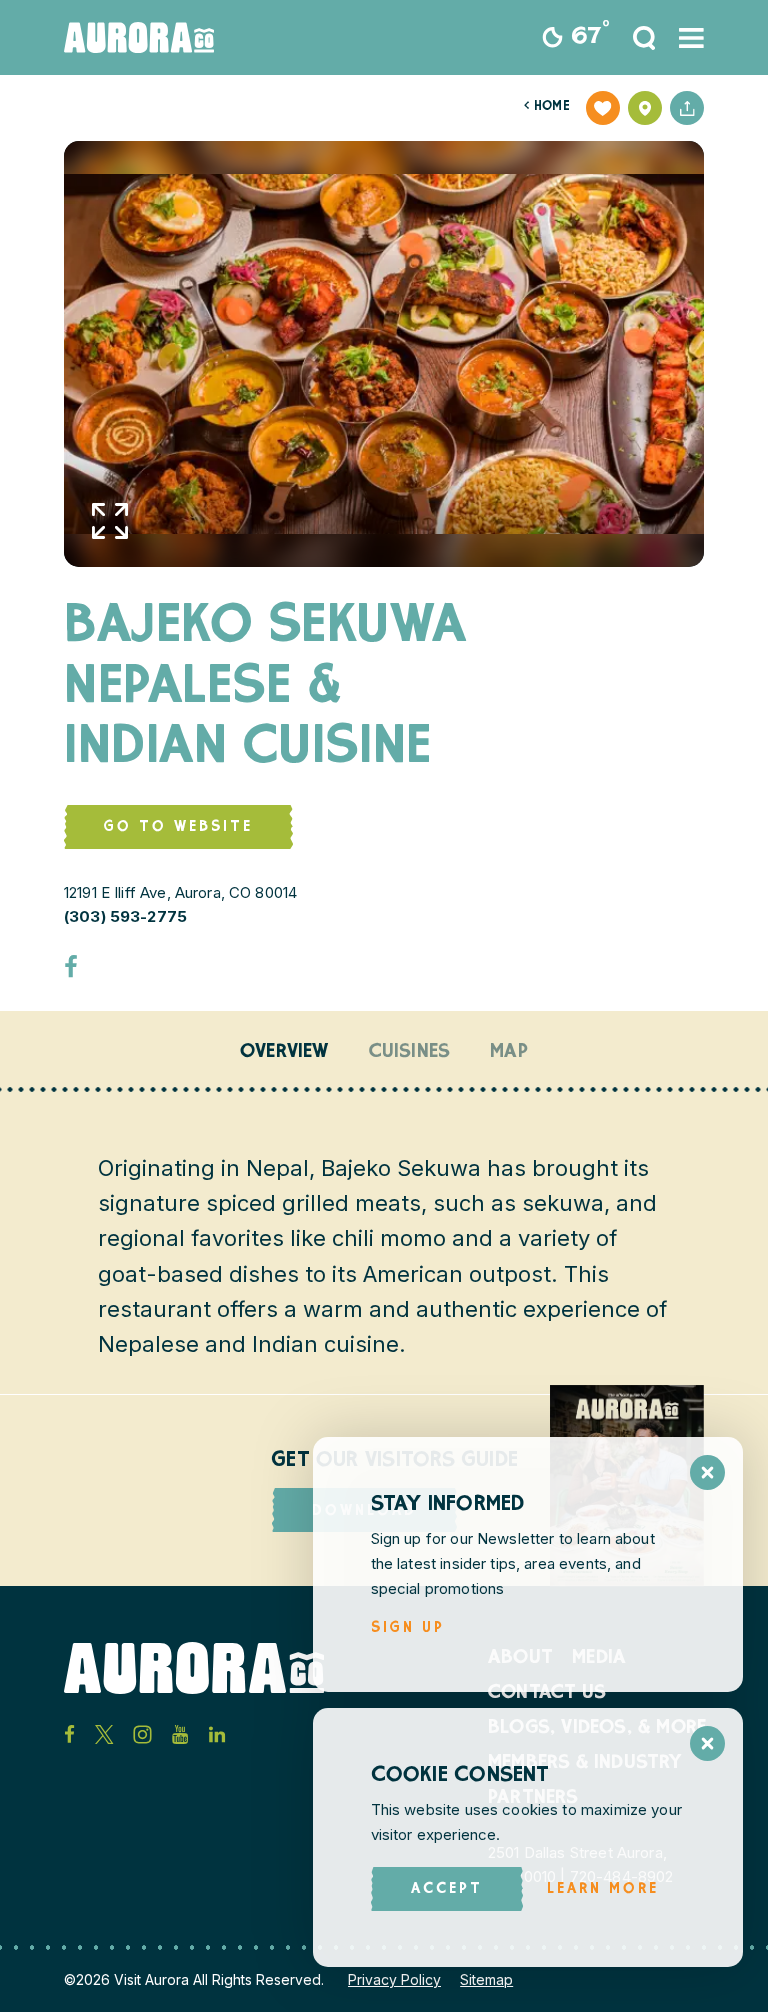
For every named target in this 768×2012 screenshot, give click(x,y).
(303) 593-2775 (125, 916)
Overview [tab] (284, 1053)
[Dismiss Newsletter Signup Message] (707, 1472)
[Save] (603, 108)
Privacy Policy (394, 1979)
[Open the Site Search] (644, 38)
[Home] (139, 37)
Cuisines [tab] (410, 1053)
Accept (447, 1889)
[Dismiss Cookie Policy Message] (707, 1743)
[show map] (645, 108)
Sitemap (486, 1979)
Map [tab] (509, 1053)
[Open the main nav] (691, 38)
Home (547, 107)
